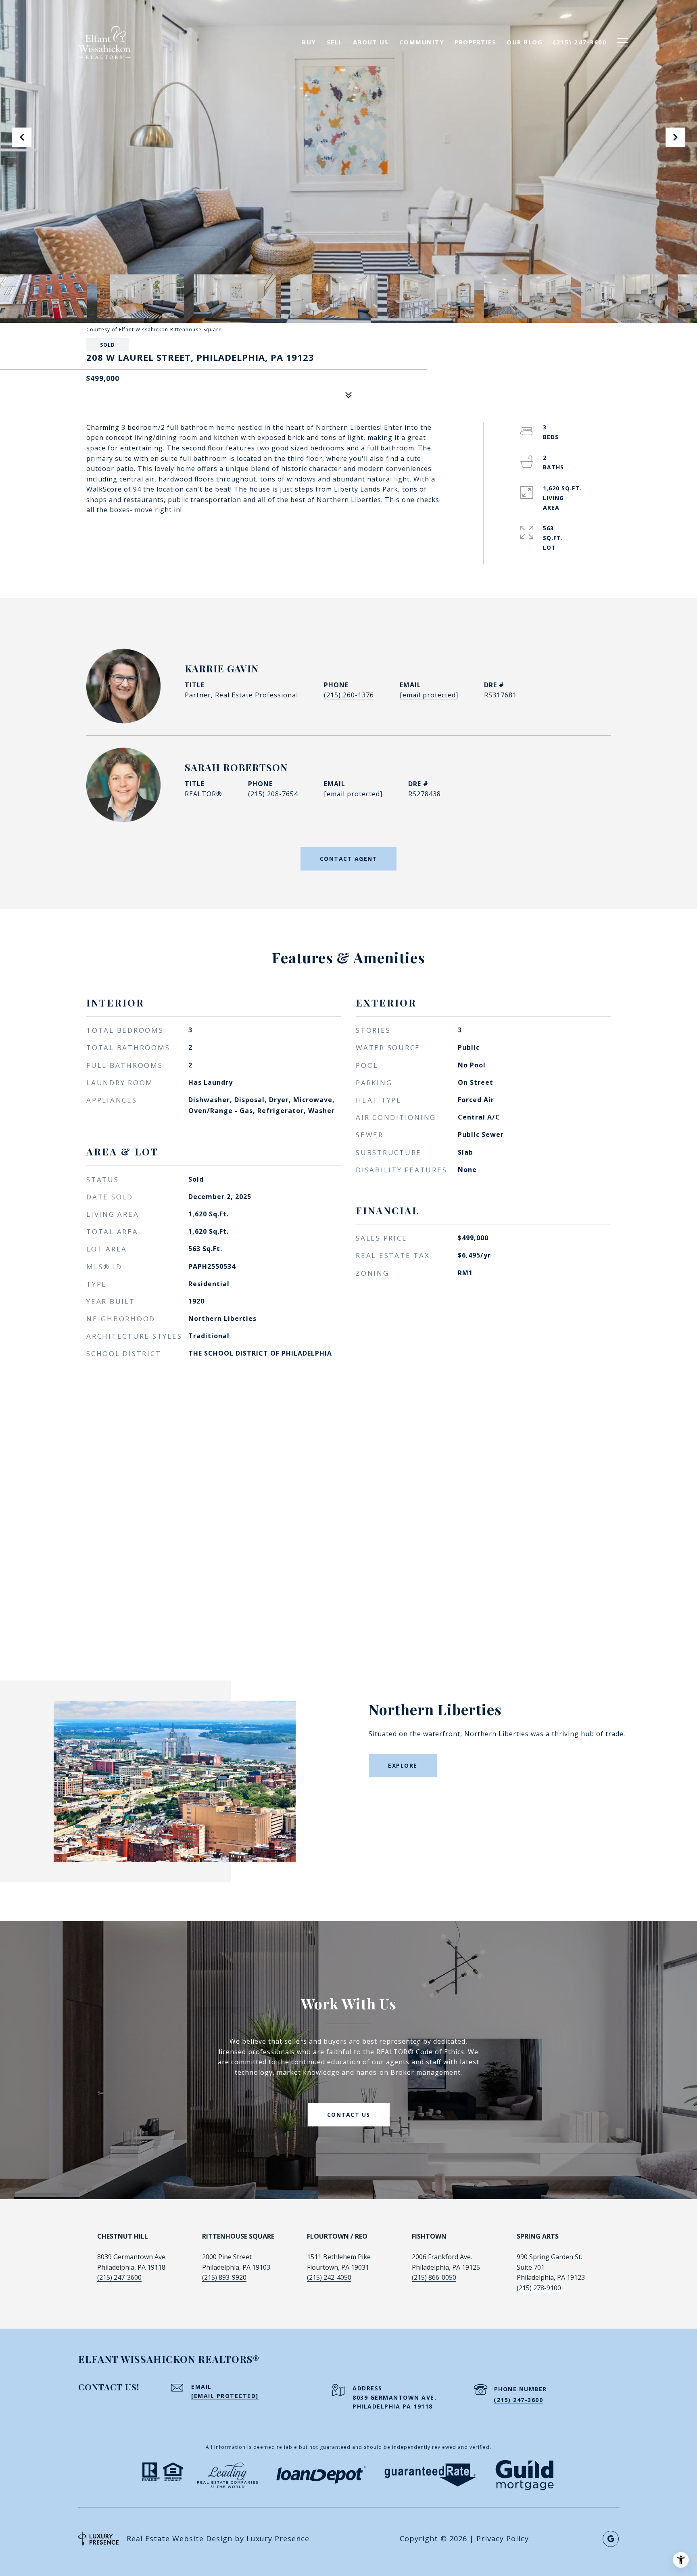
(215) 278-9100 (539, 2288)
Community (422, 42)
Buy (309, 42)
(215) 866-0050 (434, 2277)
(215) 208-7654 (273, 794)
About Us (371, 42)
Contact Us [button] (349, 2115)
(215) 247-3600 (119, 2277)
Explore (403, 1765)
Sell (335, 42)
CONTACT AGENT (349, 859)
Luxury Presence (278, 2538)
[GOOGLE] (611, 2539)
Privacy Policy (503, 2538)
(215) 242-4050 (329, 2277)
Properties (475, 42)
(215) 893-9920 (224, 2277)
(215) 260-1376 (349, 695)
